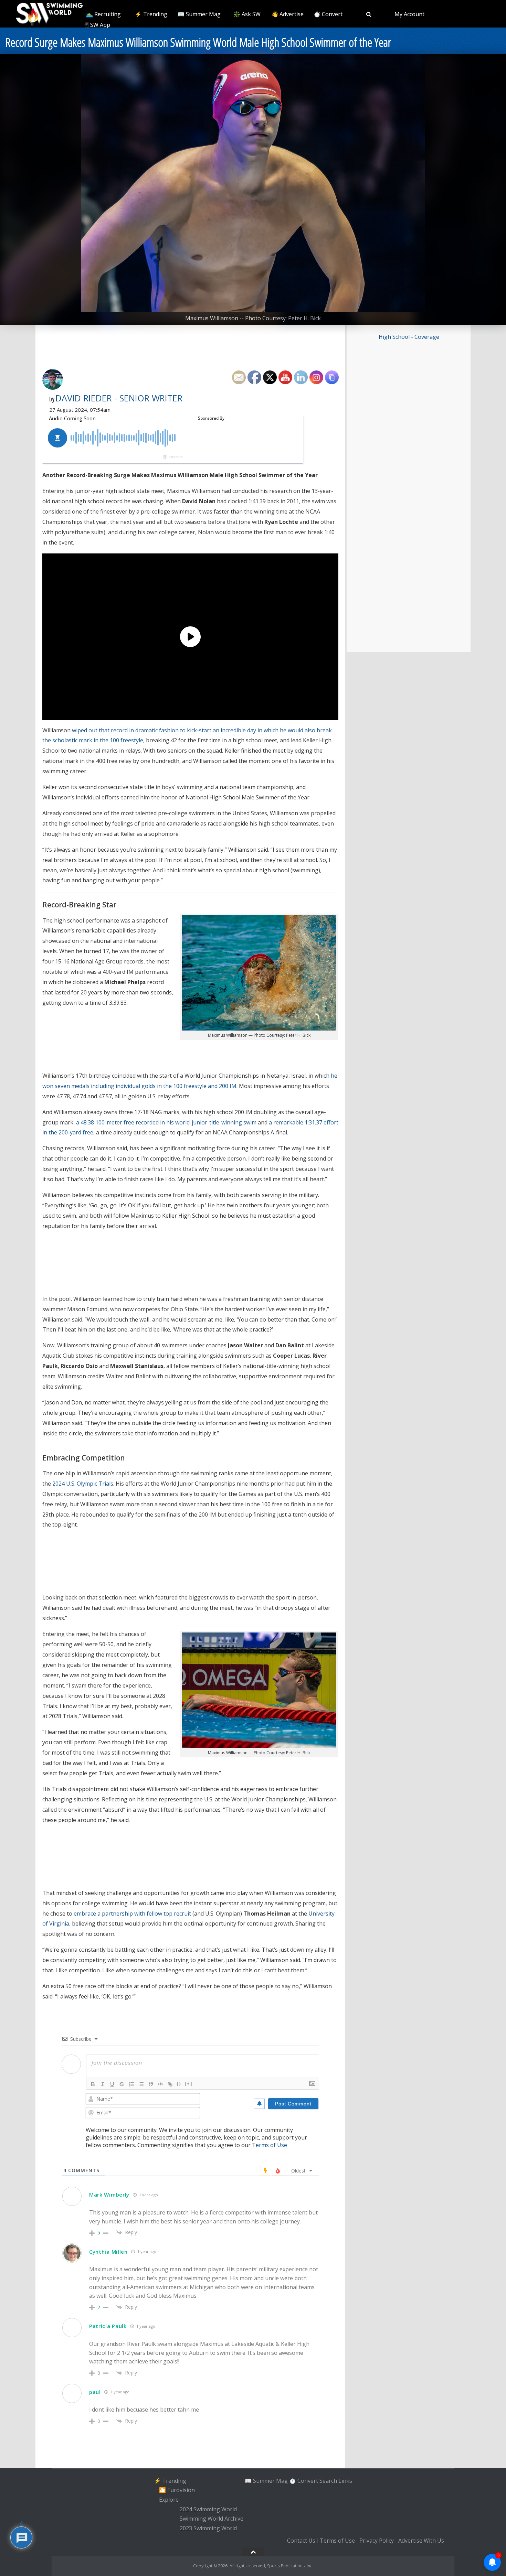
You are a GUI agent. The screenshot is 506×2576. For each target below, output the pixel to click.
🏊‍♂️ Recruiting (103, 14)
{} (179, 2084)
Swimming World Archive (212, 2519)
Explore (169, 2500)
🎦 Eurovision (177, 2490)
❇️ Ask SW (247, 14)
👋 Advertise (287, 14)
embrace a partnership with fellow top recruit (132, 1914)
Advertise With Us (421, 2541)
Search (328, 2481)
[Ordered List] (131, 2084)
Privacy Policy (377, 2541)
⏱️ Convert (328, 14)
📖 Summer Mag (199, 14)
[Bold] (93, 2084)
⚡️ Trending (151, 14)
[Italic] (103, 2084)
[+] (189, 2084)
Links (345, 2481)
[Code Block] (160, 2084)
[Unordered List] (141, 2084)
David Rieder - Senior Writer (119, 398)
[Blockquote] (151, 2084)
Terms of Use (270, 2145)
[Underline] (112, 2084)
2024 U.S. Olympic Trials (83, 1484)
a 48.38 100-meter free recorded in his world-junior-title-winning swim (166, 1122)
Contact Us (301, 2541)
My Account (409, 14)
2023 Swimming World (208, 2528)
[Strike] (122, 2084)
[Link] (170, 2084)
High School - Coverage (409, 337)
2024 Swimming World (208, 2509)
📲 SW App (96, 25)
